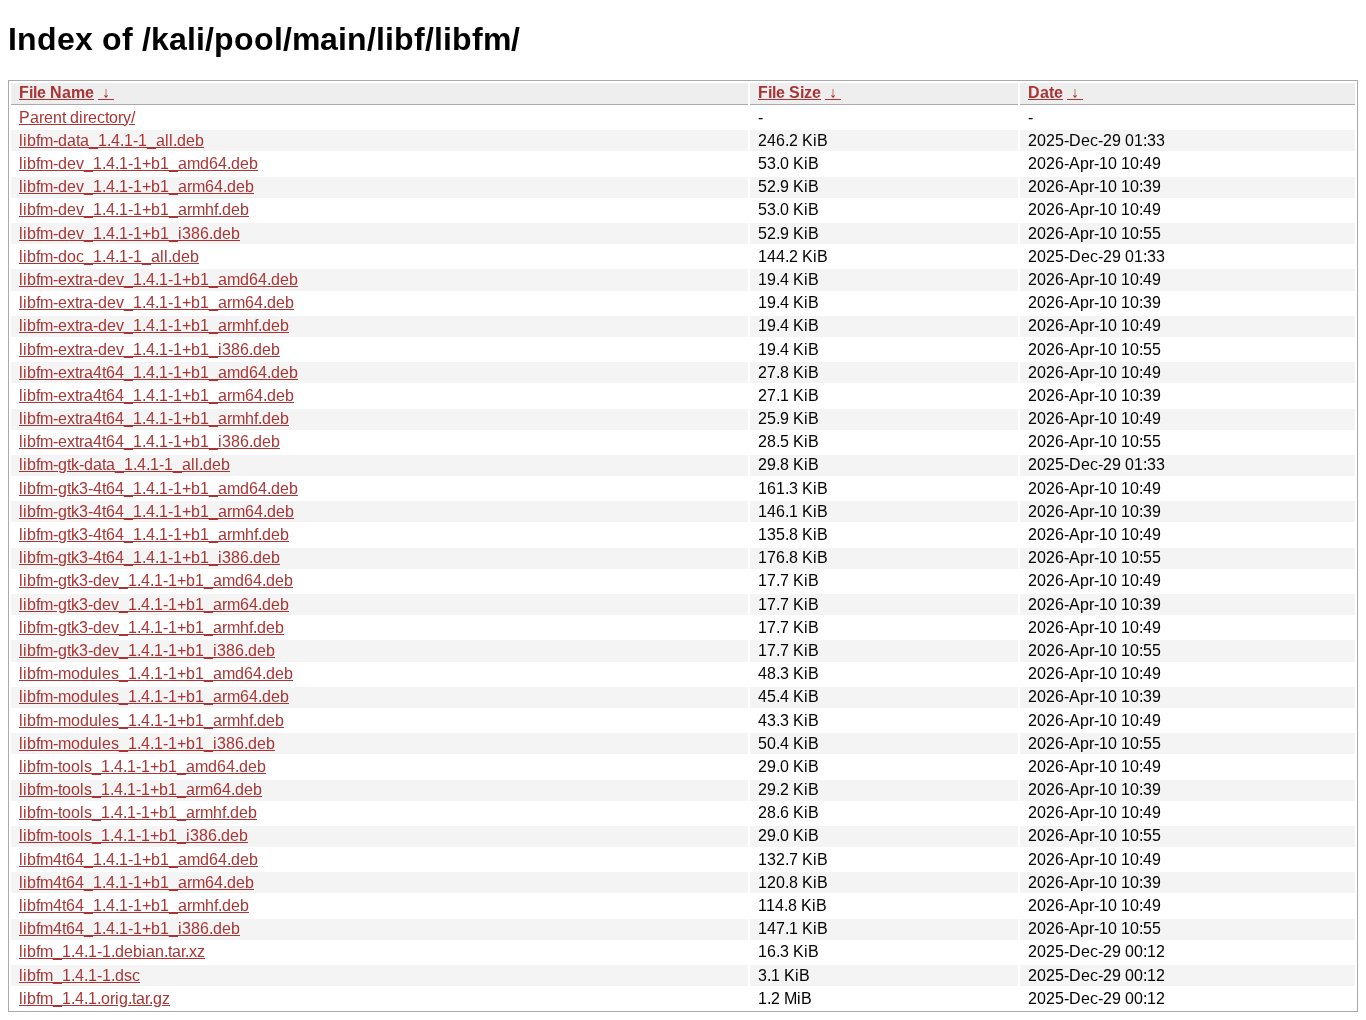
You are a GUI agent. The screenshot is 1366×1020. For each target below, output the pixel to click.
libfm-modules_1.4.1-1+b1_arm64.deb (154, 696)
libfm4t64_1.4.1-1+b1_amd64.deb (138, 859)
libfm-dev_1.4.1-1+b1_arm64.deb (136, 186)
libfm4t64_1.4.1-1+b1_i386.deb (129, 928)
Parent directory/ (77, 117)
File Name (56, 92)
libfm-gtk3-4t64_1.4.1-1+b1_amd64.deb (158, 488)
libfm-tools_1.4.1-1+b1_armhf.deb (138, 812)
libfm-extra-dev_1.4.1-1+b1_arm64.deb (156, 302)
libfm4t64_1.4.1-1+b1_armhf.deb (134, 905)
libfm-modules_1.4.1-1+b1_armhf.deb (151, 720)
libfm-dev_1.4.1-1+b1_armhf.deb (134, 209)
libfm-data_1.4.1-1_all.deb (111, 140)
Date (1045, 92)
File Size (789, 92)
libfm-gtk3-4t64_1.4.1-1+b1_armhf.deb (154, 534)
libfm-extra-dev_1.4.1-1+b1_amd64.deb (158, 279)
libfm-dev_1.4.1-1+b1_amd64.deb (138, 163)
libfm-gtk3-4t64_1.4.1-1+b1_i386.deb (149, 557)
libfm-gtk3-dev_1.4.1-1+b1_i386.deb (147, 650)
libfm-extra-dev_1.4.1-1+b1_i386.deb (149, 349)
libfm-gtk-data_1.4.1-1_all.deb (124, 464)
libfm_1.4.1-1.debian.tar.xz (112, 951)
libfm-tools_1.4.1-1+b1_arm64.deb (140, 789)
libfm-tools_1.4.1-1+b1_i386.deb (133, 835)
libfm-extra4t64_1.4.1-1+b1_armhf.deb (154, 418)
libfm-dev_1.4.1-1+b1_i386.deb (129, 233)
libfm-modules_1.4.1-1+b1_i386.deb (147, 743)
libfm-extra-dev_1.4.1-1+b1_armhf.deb (154, 325)
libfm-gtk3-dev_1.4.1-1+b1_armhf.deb (151, 627)
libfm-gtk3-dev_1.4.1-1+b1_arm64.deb (154, 604)
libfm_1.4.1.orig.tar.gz (94, 998)
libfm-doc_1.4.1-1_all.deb (109, 256)
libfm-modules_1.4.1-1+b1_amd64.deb (156, 673)
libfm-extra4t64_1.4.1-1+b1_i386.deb (149, 441)
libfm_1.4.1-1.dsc (79, 975)
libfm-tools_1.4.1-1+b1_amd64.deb (142, 766)
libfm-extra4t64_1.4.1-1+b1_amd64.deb (158, 372)
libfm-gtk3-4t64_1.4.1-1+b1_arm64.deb (156, 511)
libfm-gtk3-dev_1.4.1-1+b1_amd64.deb (156, 580)
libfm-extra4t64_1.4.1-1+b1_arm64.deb (156, 395)
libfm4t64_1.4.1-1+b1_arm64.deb (136, 882)
